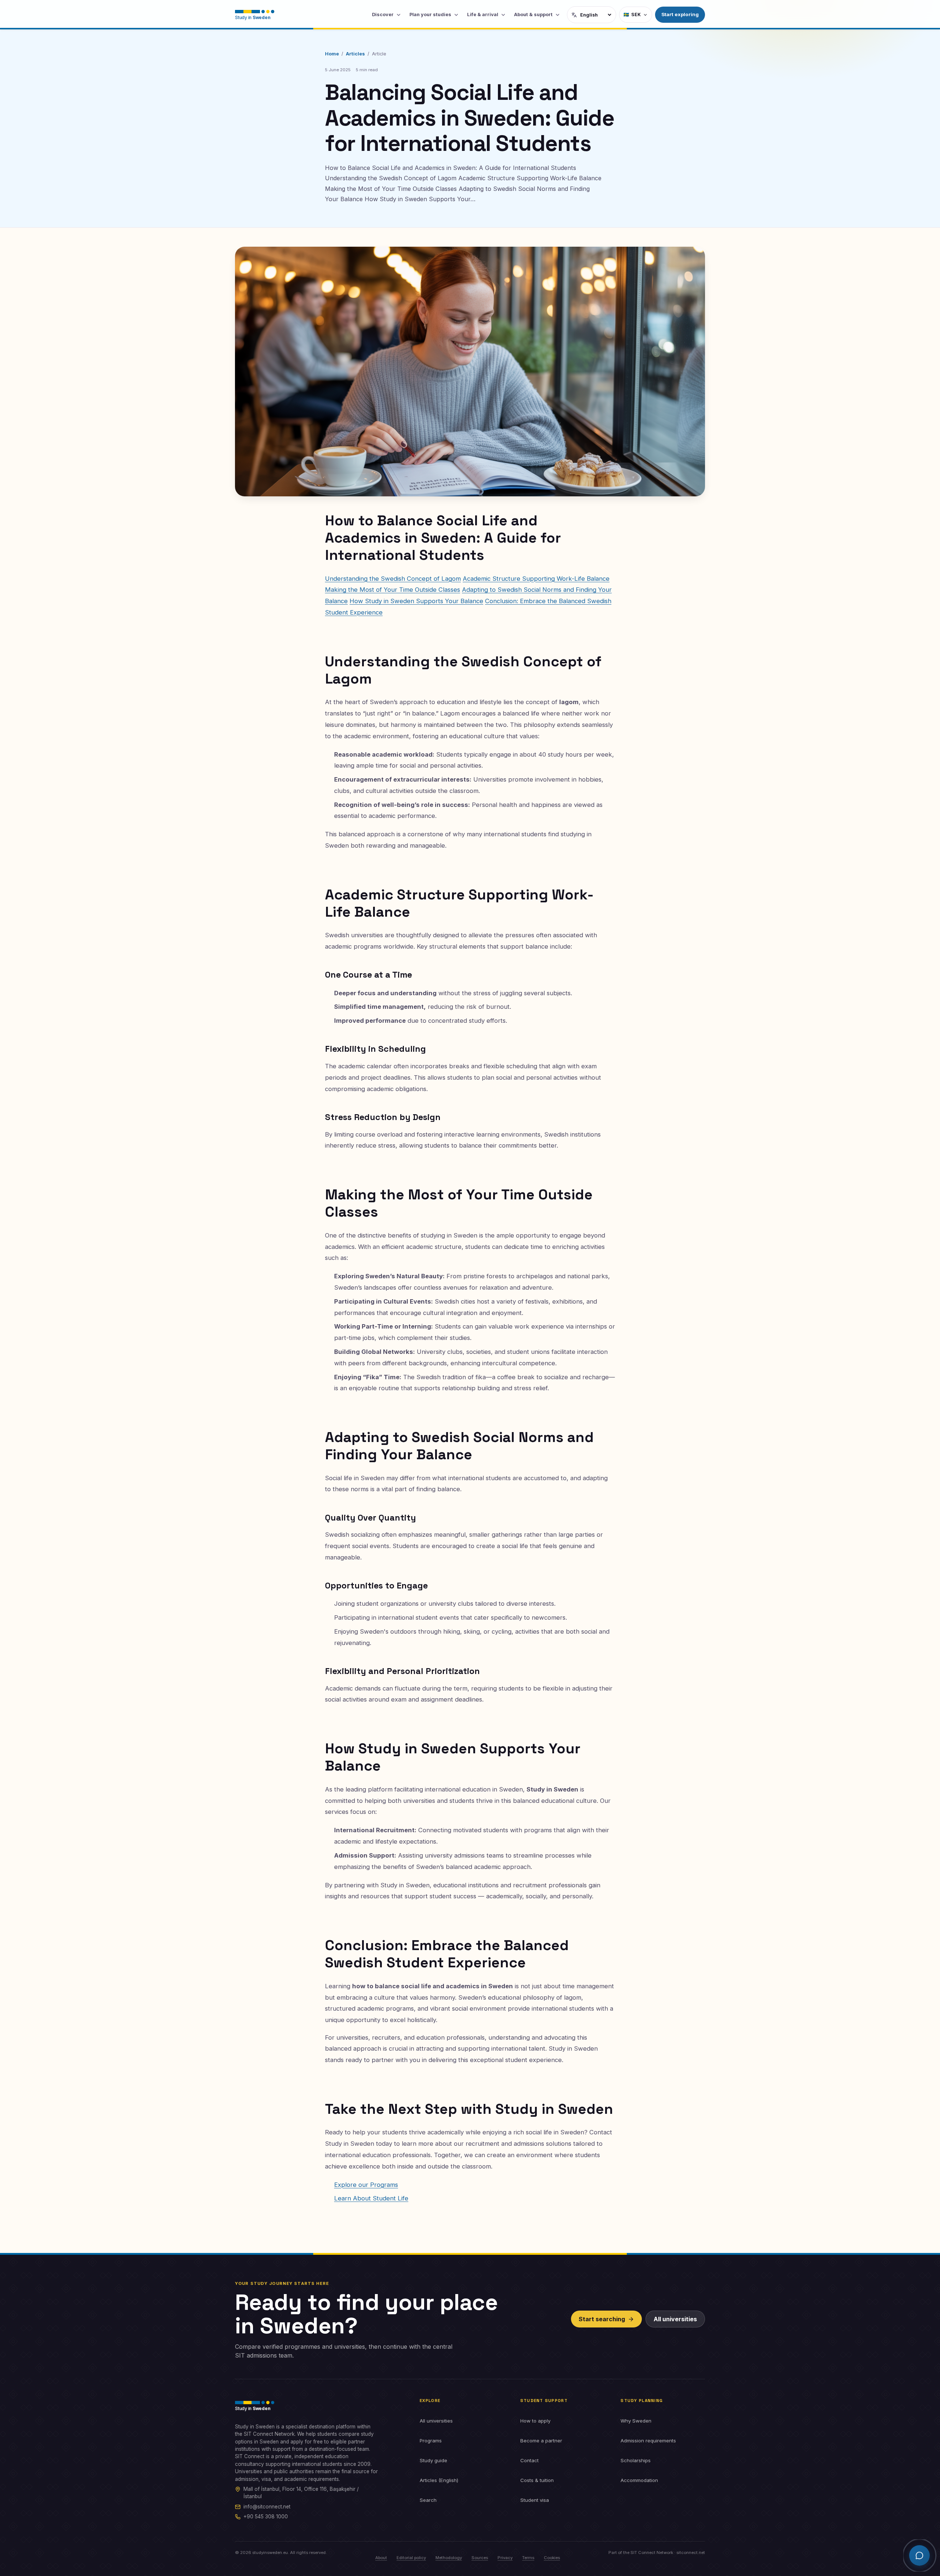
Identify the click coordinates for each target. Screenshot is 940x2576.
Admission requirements (648, 2441)
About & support (533, 15)
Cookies (552, 2558)
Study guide (433, 2460)
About (381, 2558)
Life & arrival (483, 15)
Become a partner (541, 2441)
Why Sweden (636, 2421)
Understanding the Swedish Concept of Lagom (393, 579)
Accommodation (639, 2480)
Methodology (449, 2558)
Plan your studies (430, 15)
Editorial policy (411, 2558)
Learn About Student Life (371, 2198)
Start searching (602, 2319)
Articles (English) (439, 2480)
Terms (528, 2558)
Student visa (535, 2500)
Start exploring (680, 14)
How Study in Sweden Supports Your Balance (416, 601)
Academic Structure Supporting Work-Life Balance (536, 579)
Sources (480, 2558)
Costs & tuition (537, 2480)
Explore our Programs (366, 2185)
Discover (383, 15)
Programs (431, 2441)
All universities (675, 2319)
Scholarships (636, 2460)
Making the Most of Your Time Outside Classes (393, 590)
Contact (529, 2460)
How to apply (535, 2421)
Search (428, 2500)
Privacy (505, 2558)
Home (332, 54)
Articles (355, 54)
